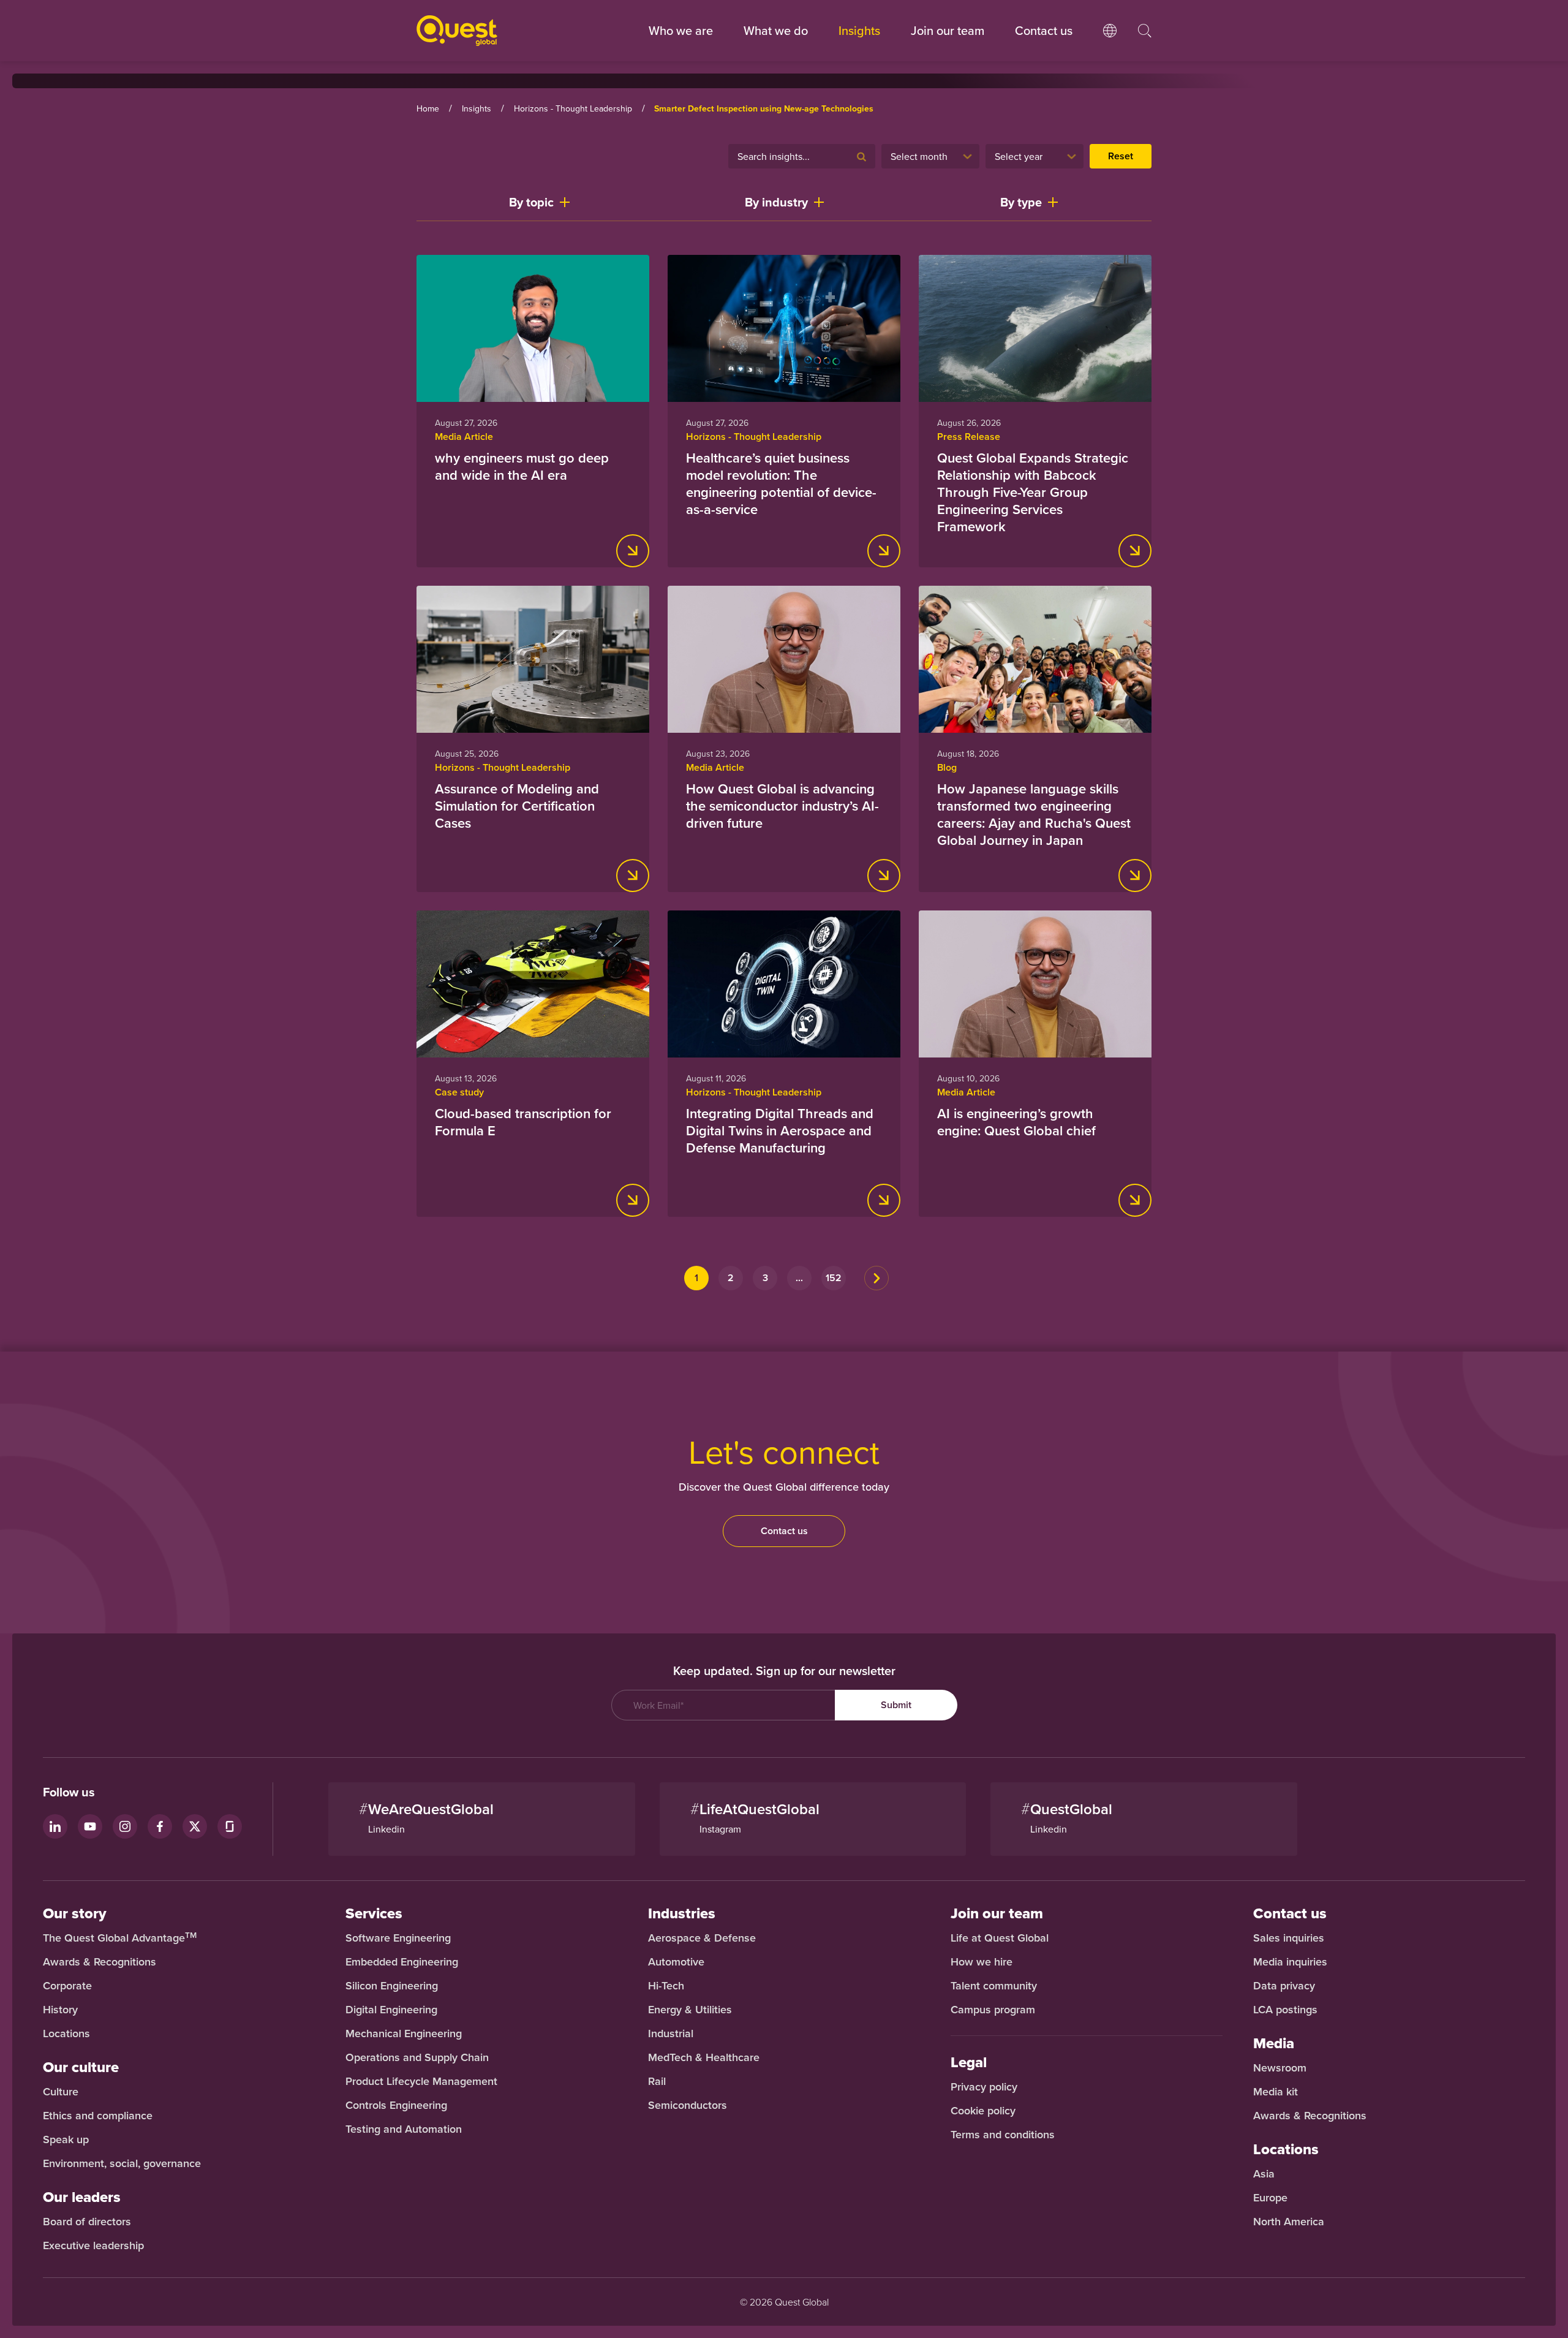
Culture (61, 2092)
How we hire (982, 1962)
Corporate (67, 1986)
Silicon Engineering (392, 1986)
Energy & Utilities (690, 2010)
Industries (682, 1913)
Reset (1121, 156)
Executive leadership (93, 2245)
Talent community (994, 1986)
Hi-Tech (666, 1986)
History (60, 2010)
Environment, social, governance (122, 2163)
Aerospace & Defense (703, 1938)
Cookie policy (983, 2111)
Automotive (676, 1962)
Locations (66, 2033)
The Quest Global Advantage (120, 1938)
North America (1289, 2222)
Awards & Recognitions (100, 1962)
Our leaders (82, 2197)
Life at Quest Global (1000, 1938)
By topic (531, 202)
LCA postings (1285, 2010)
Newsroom (1280, 2068)
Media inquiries (1290, 1962)
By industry (776, 202)
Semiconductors (688, 2105)
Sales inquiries (1289, 1938)
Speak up (66, 2139)
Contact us (784, 1531)
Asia (1264, 2174)
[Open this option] (1110, 43)
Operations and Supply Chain (417, 2057)
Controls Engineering (396, 2105)
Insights (859, 30)
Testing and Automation (404, 2129)
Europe (1270, 2198)
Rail (657, 2081)
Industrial (671, 2033)
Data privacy (1284, 1986)
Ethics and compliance (98, 2116)
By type (1021, 202)
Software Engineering (398, 1938)
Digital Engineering (391, 2010)
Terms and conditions (1003, 2135)
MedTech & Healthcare (704, 2057)
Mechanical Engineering (404, 2033)
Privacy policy (984, 2087)
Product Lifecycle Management (421, 2081)
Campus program (993, 2010)
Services (374, 1913)
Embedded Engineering (402, 1962)
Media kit (1276, 2092)
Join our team (948, 30)
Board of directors (87, 2222)
